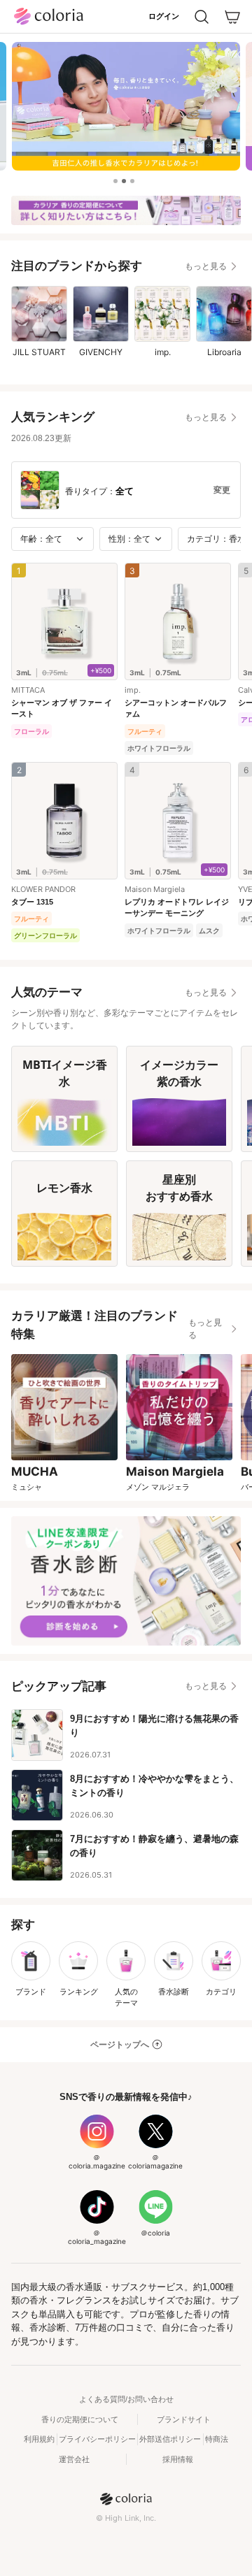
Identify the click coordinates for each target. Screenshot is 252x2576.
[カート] (232, 17)
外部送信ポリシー (170, 2439)
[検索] (202, 17)
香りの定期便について (80, 2419)
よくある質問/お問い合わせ (126, 2399)
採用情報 (178, 2459)
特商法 (217, 2439)
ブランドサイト (184, 2419)
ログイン (164, 16)
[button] (115, 181)
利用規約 (39, 2439)
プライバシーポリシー (97, 2439)
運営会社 (74, 2459)
